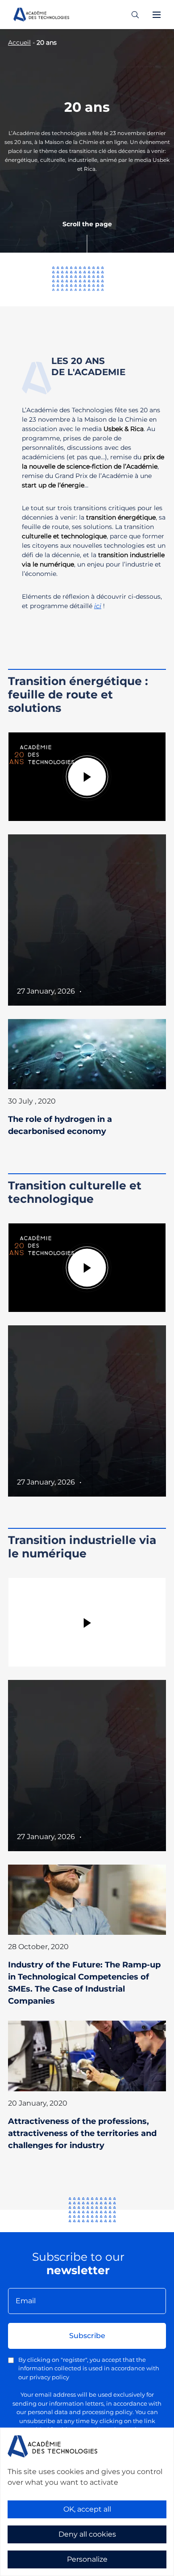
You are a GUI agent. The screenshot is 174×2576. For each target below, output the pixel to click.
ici (98, 606)
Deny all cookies (87, 2534)
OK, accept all (87, 2509)
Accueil (19, 42)
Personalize (87, 2559)
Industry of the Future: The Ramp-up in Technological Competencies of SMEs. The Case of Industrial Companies (84, 1983)
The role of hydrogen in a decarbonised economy (60, 1125)
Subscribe (87, 2336)
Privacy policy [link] (27, 2570)
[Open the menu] (157, 15)
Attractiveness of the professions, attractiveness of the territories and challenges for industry (82, 2133)
